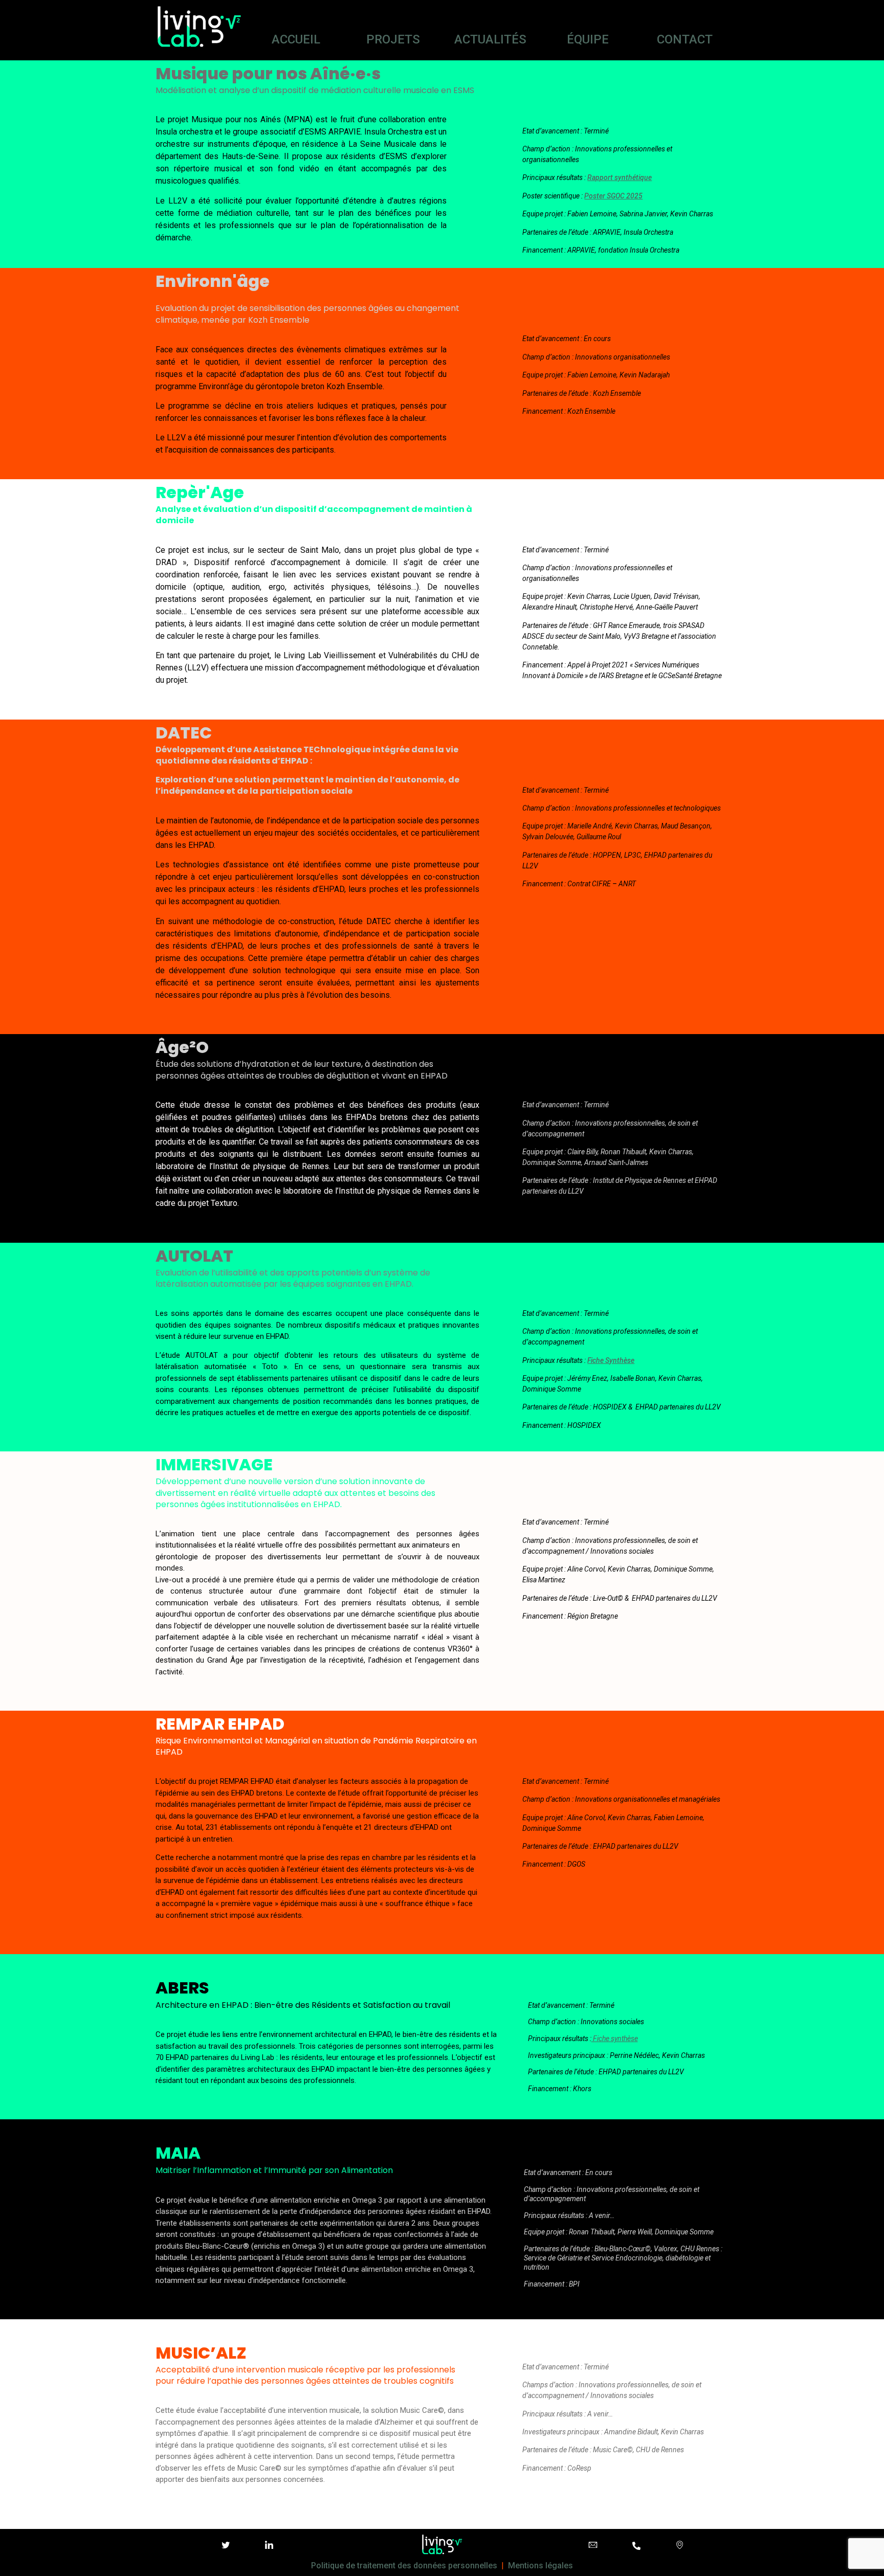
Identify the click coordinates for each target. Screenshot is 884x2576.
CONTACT (685, 39)
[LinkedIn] (269, 2546)
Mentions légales (540, 2566)
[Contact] (593, 2546)
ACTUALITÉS (490, 39)
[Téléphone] (636, 2546)
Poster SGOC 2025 (613, 196)
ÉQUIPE (588, 39)
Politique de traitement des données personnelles (404, 2566)
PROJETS (393, 39)
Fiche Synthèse (611, 1360)
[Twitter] (226, 2546)
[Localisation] (680, 2546)
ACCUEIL (296, 39)
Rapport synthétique (620, 177)
